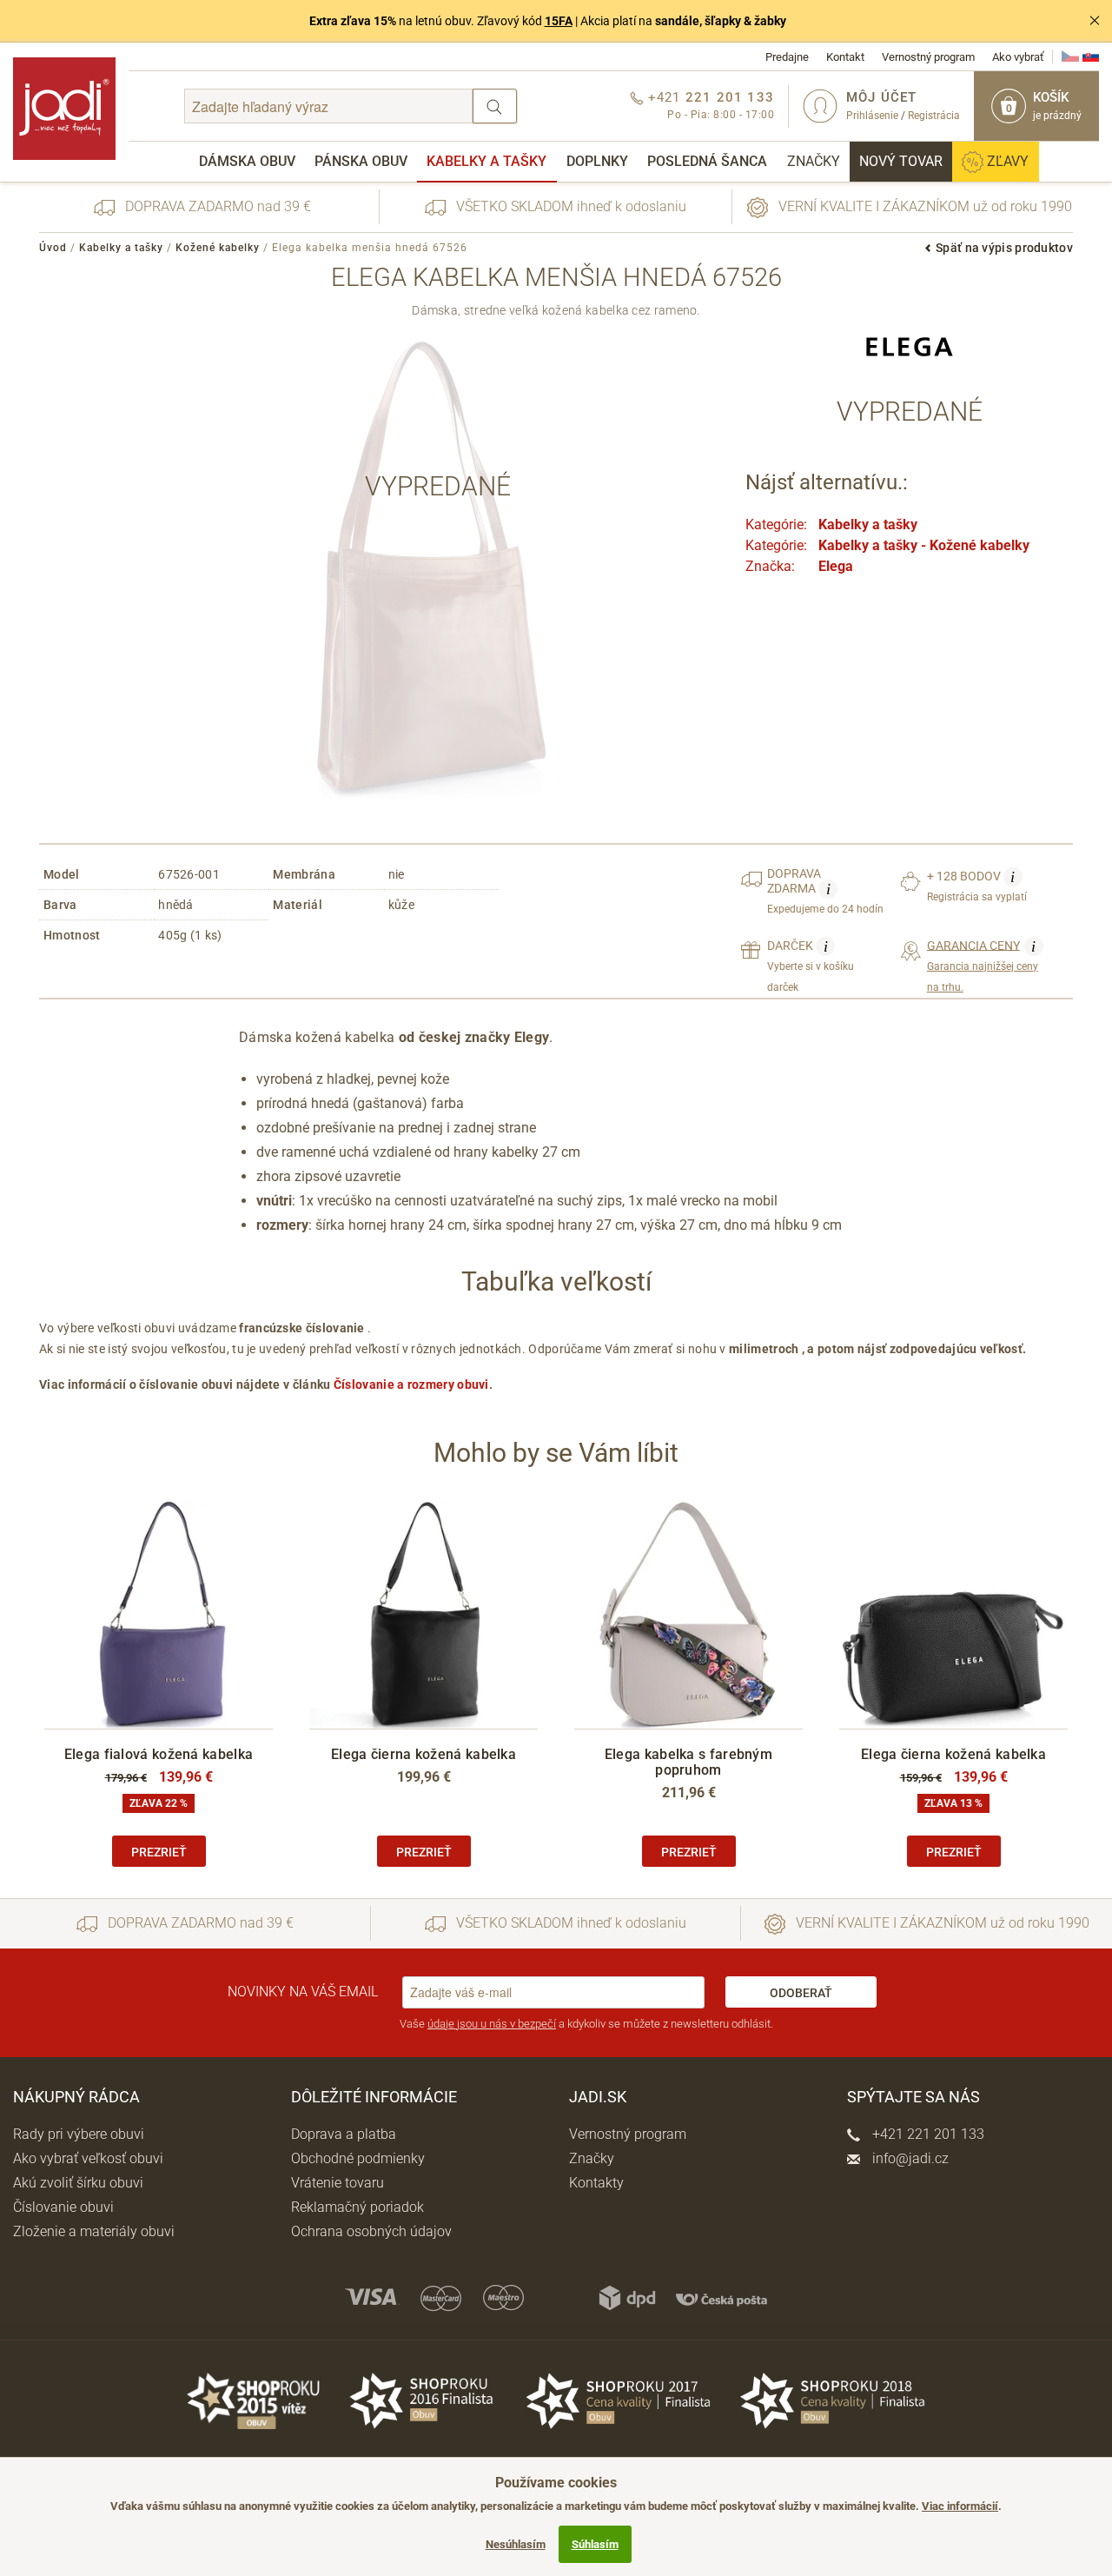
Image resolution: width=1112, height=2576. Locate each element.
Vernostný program (928, 57)
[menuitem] (247, 162)
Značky (814, 161)
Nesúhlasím (516, 2544)
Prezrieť (159, 1852)
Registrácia (934, 116)
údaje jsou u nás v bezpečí (492, 2024)
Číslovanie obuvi (63, 2207)
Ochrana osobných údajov (371, 2231)
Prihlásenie (872, 116)
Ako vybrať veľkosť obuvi (88, 2158)
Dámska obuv (247, 161)
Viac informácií (960, 2506)
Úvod (53, 248)
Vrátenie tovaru (338, 2183)
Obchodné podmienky (358, 2158)
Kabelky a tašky (486, 161)
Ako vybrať (1018, 57)
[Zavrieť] (1095, 21)
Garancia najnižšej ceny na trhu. (983, 966)
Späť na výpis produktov (1004, 248)
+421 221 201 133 (927, 2134)
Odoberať (801, 1993)
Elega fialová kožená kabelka (159, 1754)
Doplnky (597, 161)
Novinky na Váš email (303, 1992)
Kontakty (596, 2183)
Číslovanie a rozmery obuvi (411, 1384)
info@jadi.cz (909, 2158)
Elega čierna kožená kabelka (424, 1754)
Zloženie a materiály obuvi (94, 2231)
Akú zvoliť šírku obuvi (78, 2183)
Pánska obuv (361, 161)
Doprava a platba (344, 2134)
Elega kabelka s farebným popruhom (688, 1762)
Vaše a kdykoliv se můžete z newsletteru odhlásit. (586, 2024)
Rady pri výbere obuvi (79, 2134)
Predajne (787, 57)
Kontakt (845, 57)
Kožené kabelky (218, 248)
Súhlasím (595, 2544)
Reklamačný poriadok (357, 2207)
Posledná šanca (707, 161)
